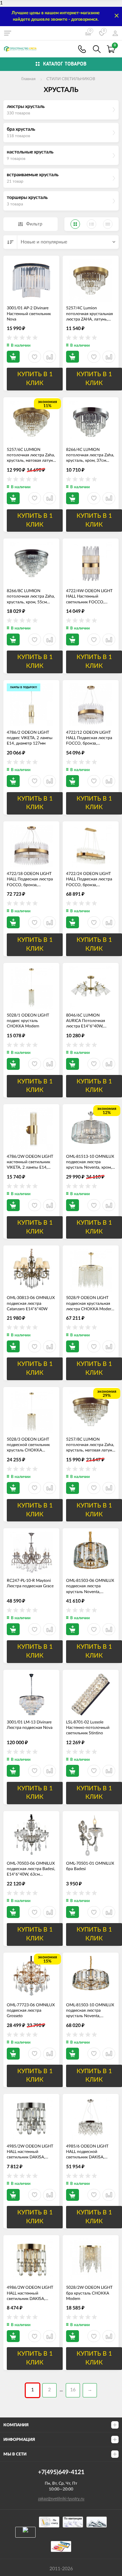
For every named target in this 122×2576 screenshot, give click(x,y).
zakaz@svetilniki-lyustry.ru (61, 2499)
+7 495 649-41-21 (82, 49)
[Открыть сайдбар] (7, 33)
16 (73, 2390)
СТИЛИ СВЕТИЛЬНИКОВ (71, 79)
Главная (28, 79)
